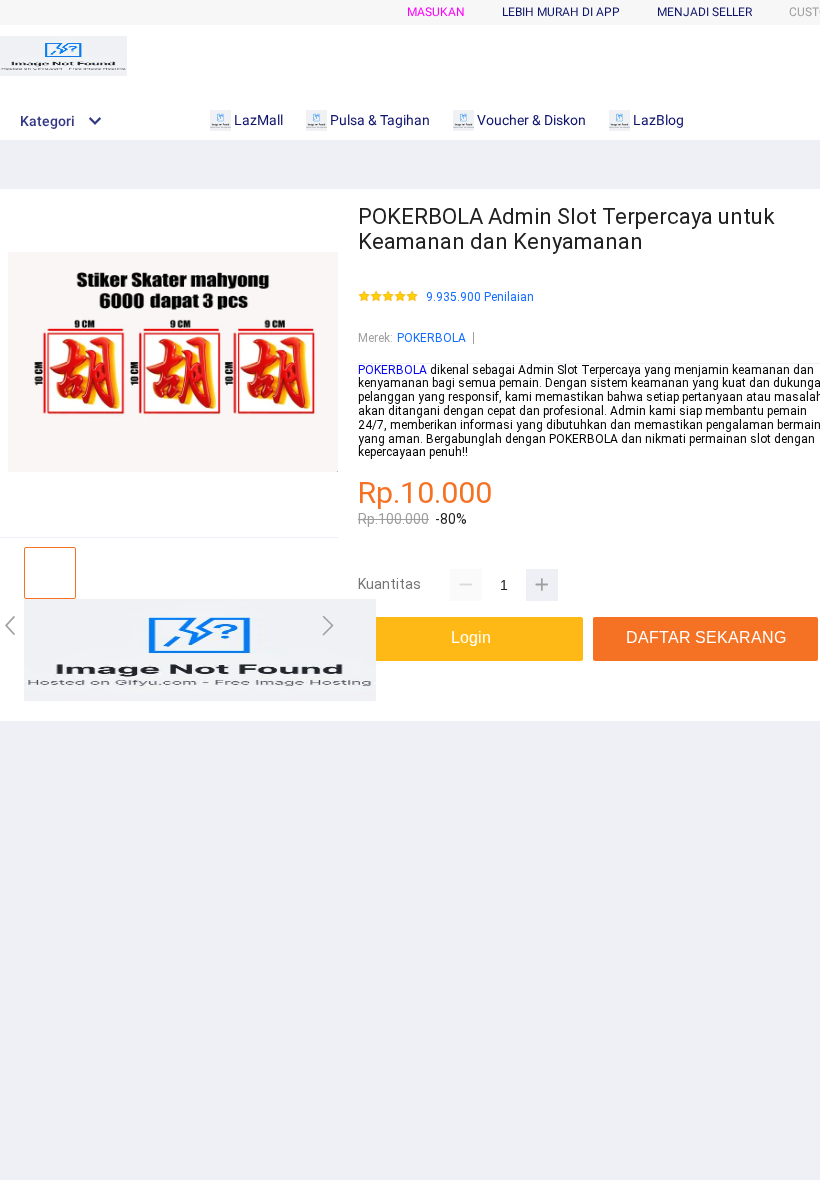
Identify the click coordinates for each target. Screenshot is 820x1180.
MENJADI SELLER (704, 12)
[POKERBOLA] (200, 697)
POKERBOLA (431, 338)
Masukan (436, 12)
